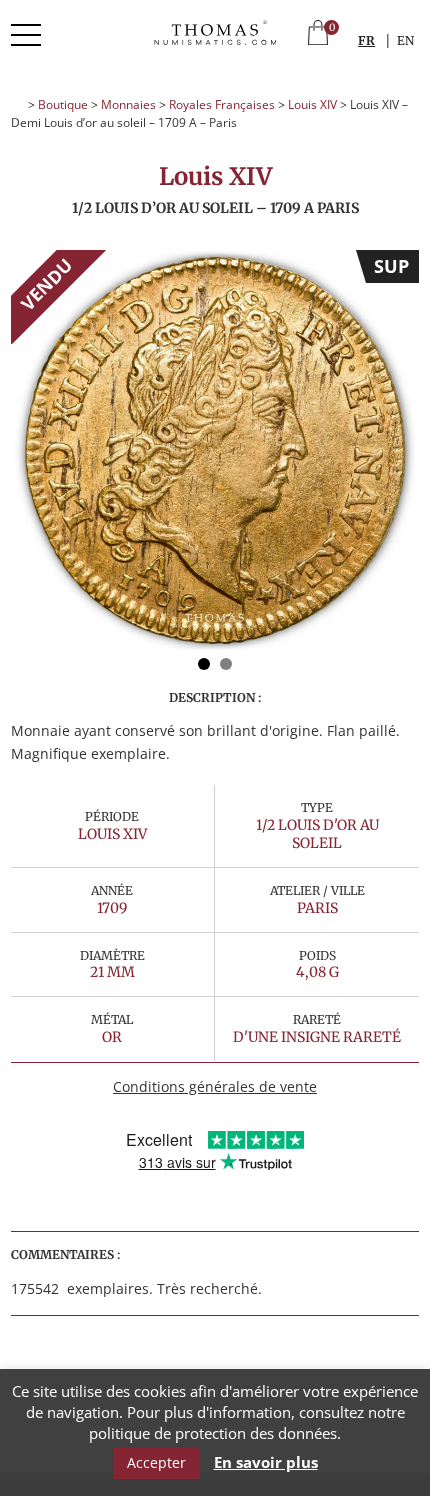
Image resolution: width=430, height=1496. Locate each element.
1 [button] (204, 664)
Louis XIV (312, 104)
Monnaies (128, 104)
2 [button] (226, 664)
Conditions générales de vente (215, 1086)
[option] (215, 450)
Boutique (63, 104)
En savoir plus (266, 1462)
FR (366, 40)
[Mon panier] (318, 34)
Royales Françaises (222, 104)
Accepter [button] (156, 1462)
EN (405, 40)
